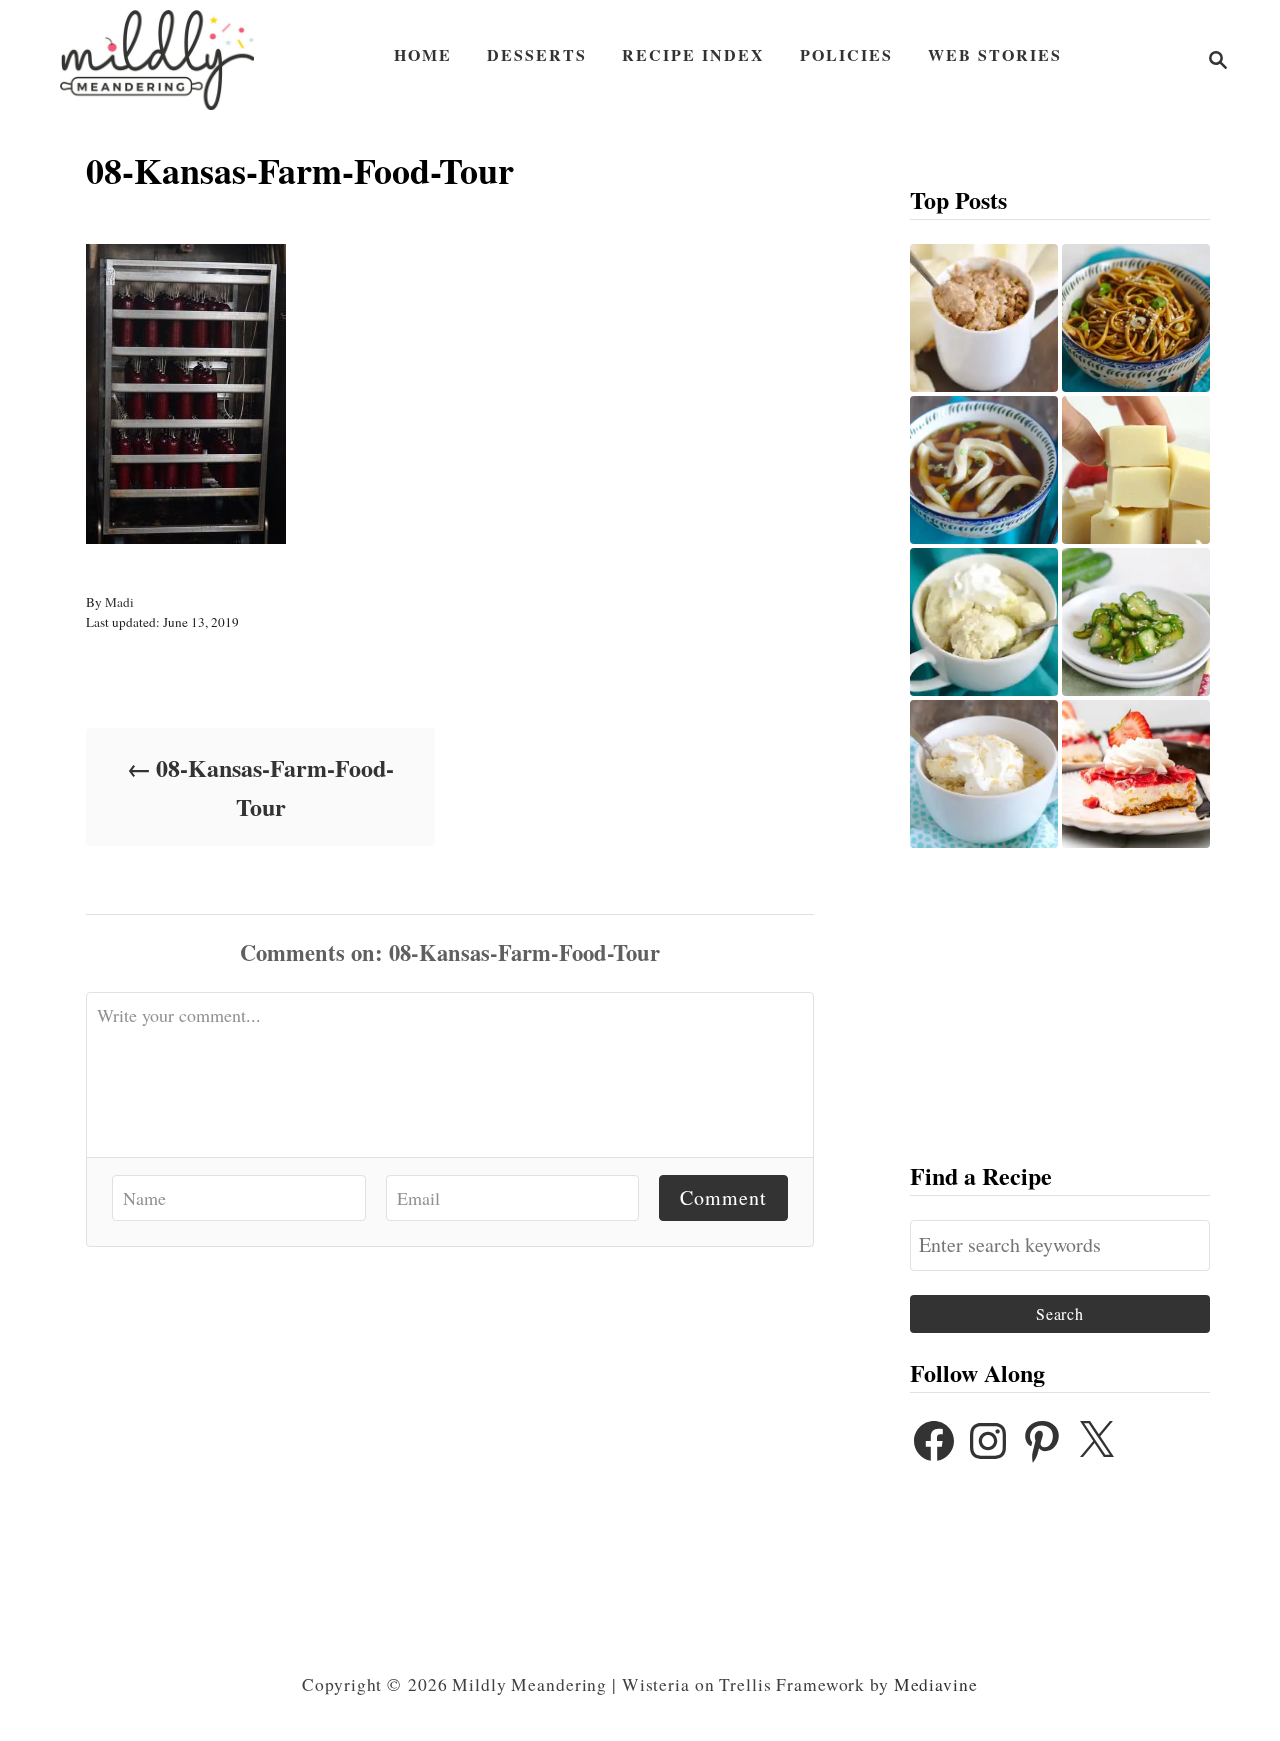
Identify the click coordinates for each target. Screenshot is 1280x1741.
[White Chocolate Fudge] (1136, 470)
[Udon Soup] (984, 470)
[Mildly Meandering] (157, 60)
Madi (119, 602)
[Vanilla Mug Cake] (984, 622)
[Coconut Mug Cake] (984, 774)
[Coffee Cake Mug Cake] (984, 318)
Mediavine (936, 1684)
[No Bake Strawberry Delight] (1136, 774)
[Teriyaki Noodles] (1136, 318)
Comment (723, 1197)
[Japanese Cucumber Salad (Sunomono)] (1136, 622)
